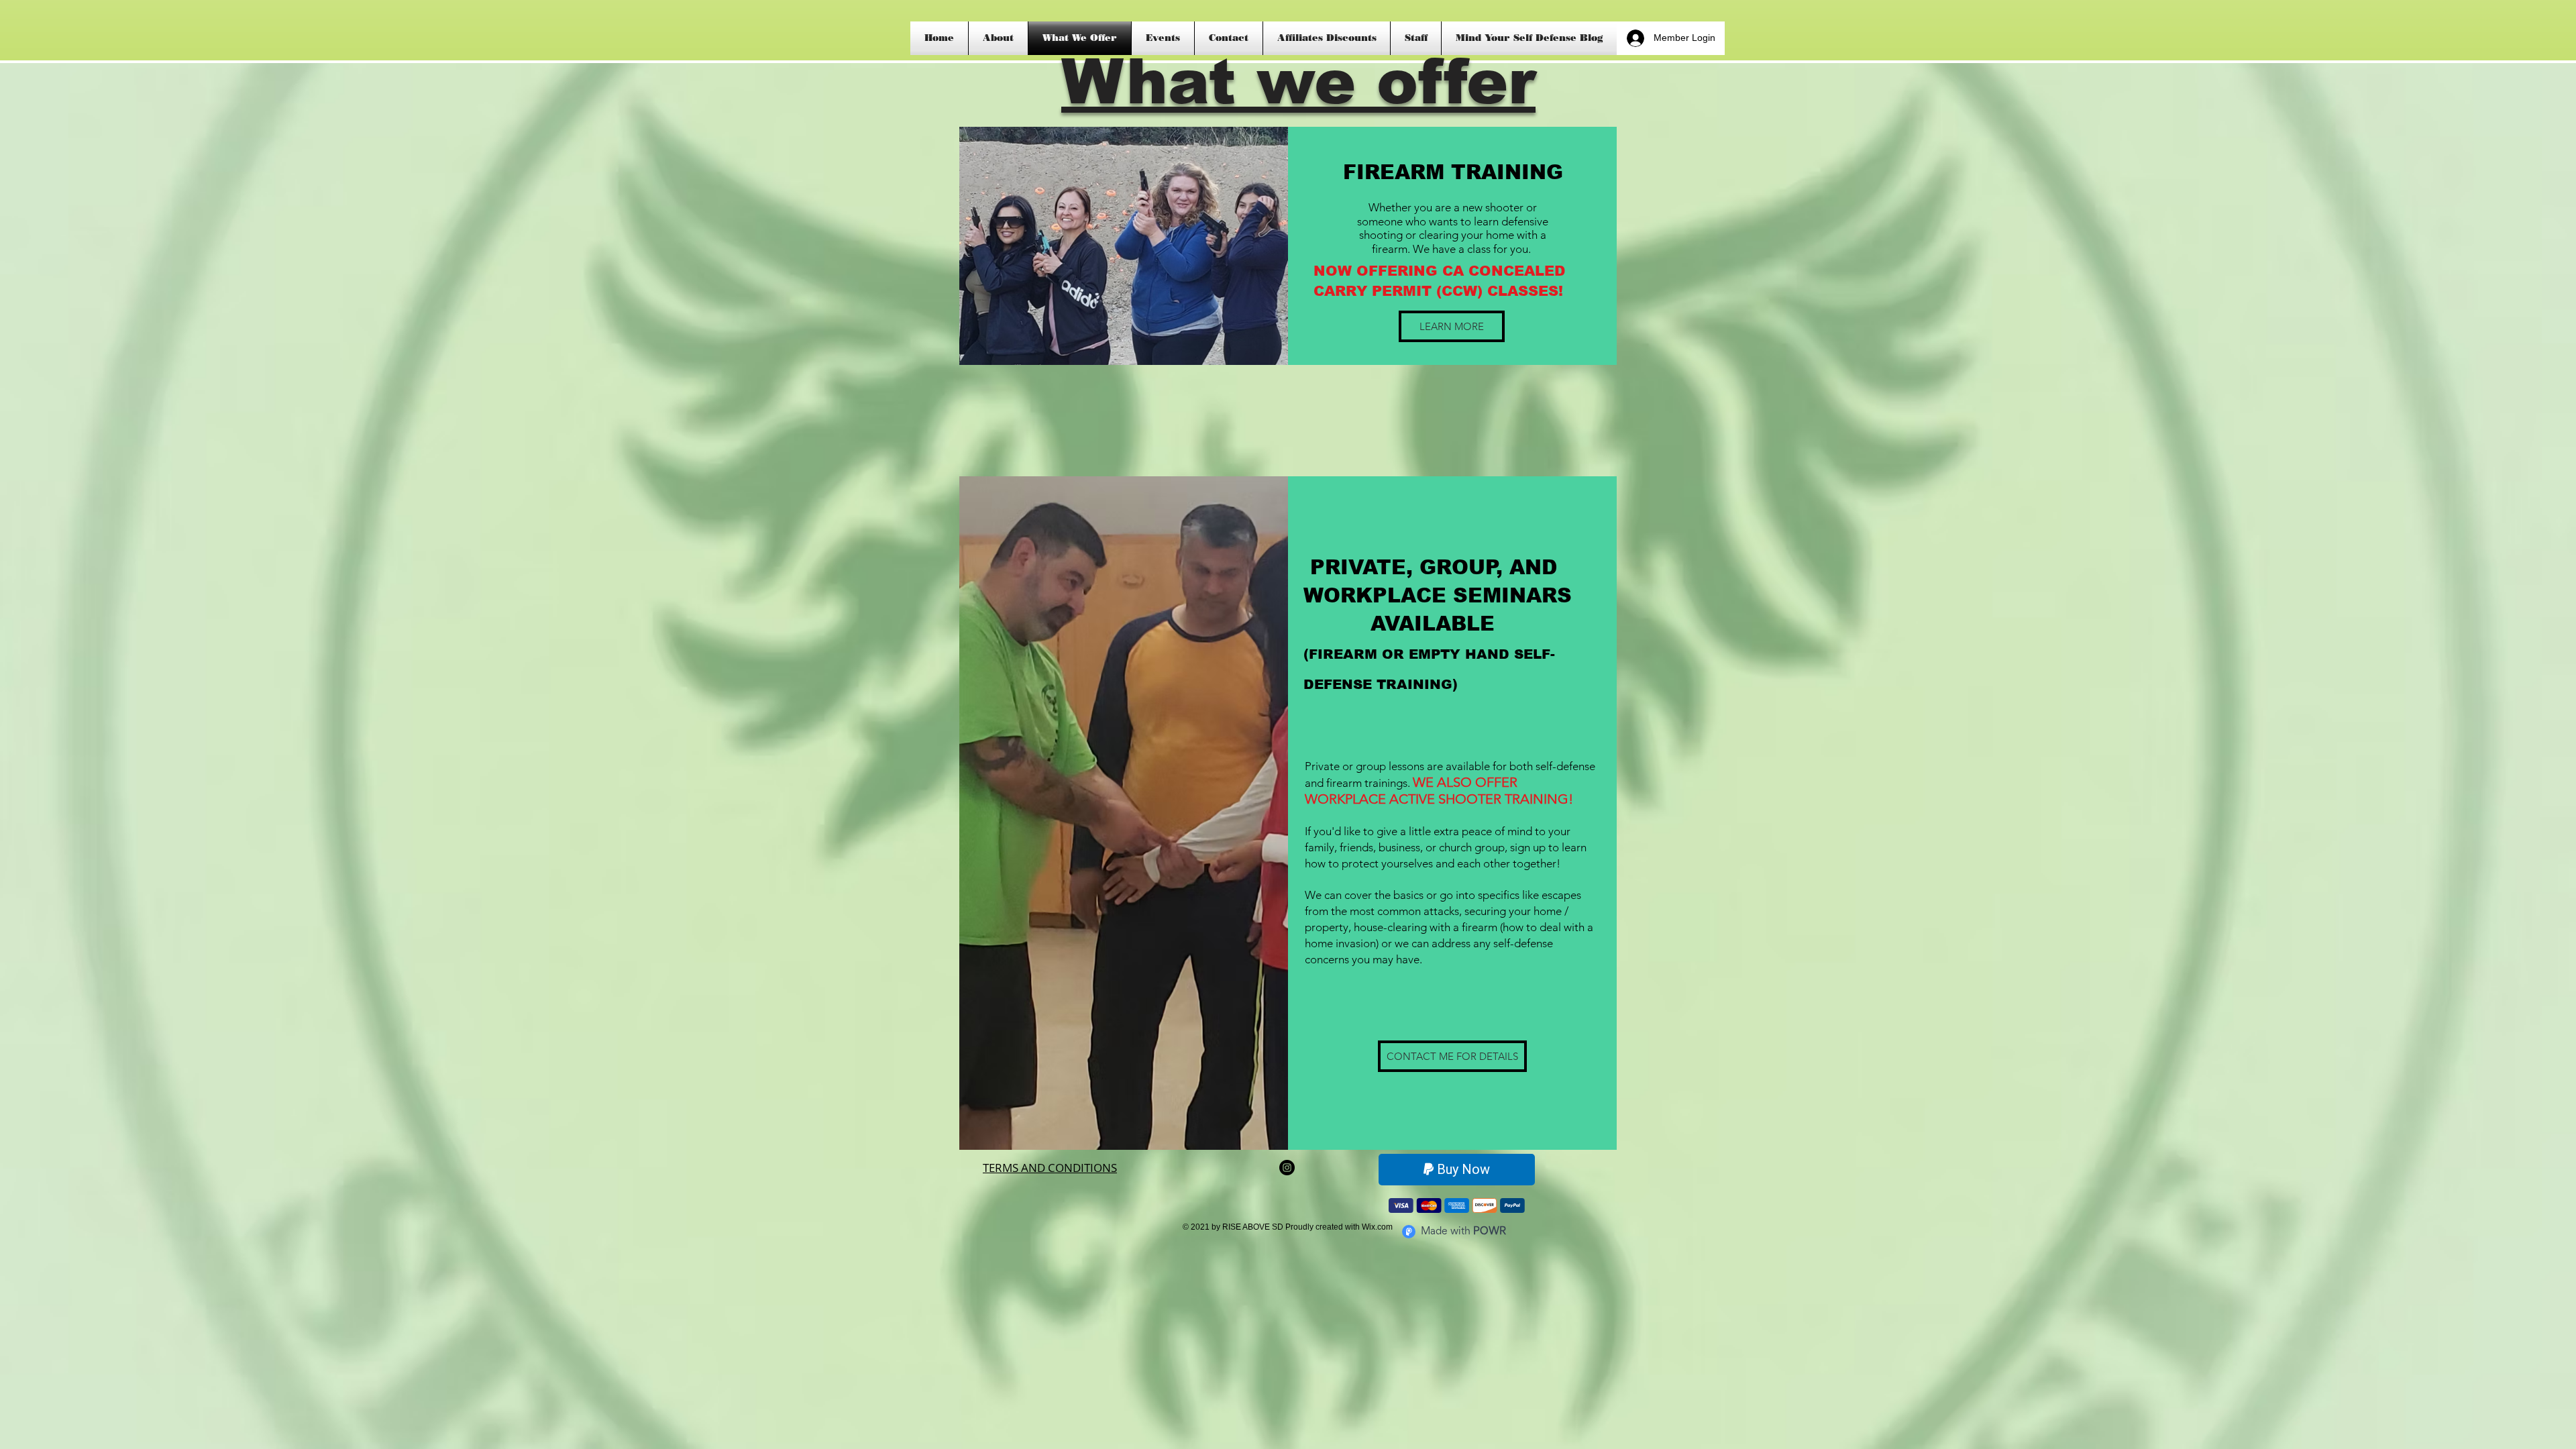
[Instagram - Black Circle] (1287, 1168)
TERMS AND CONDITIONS (1050, 1168)
